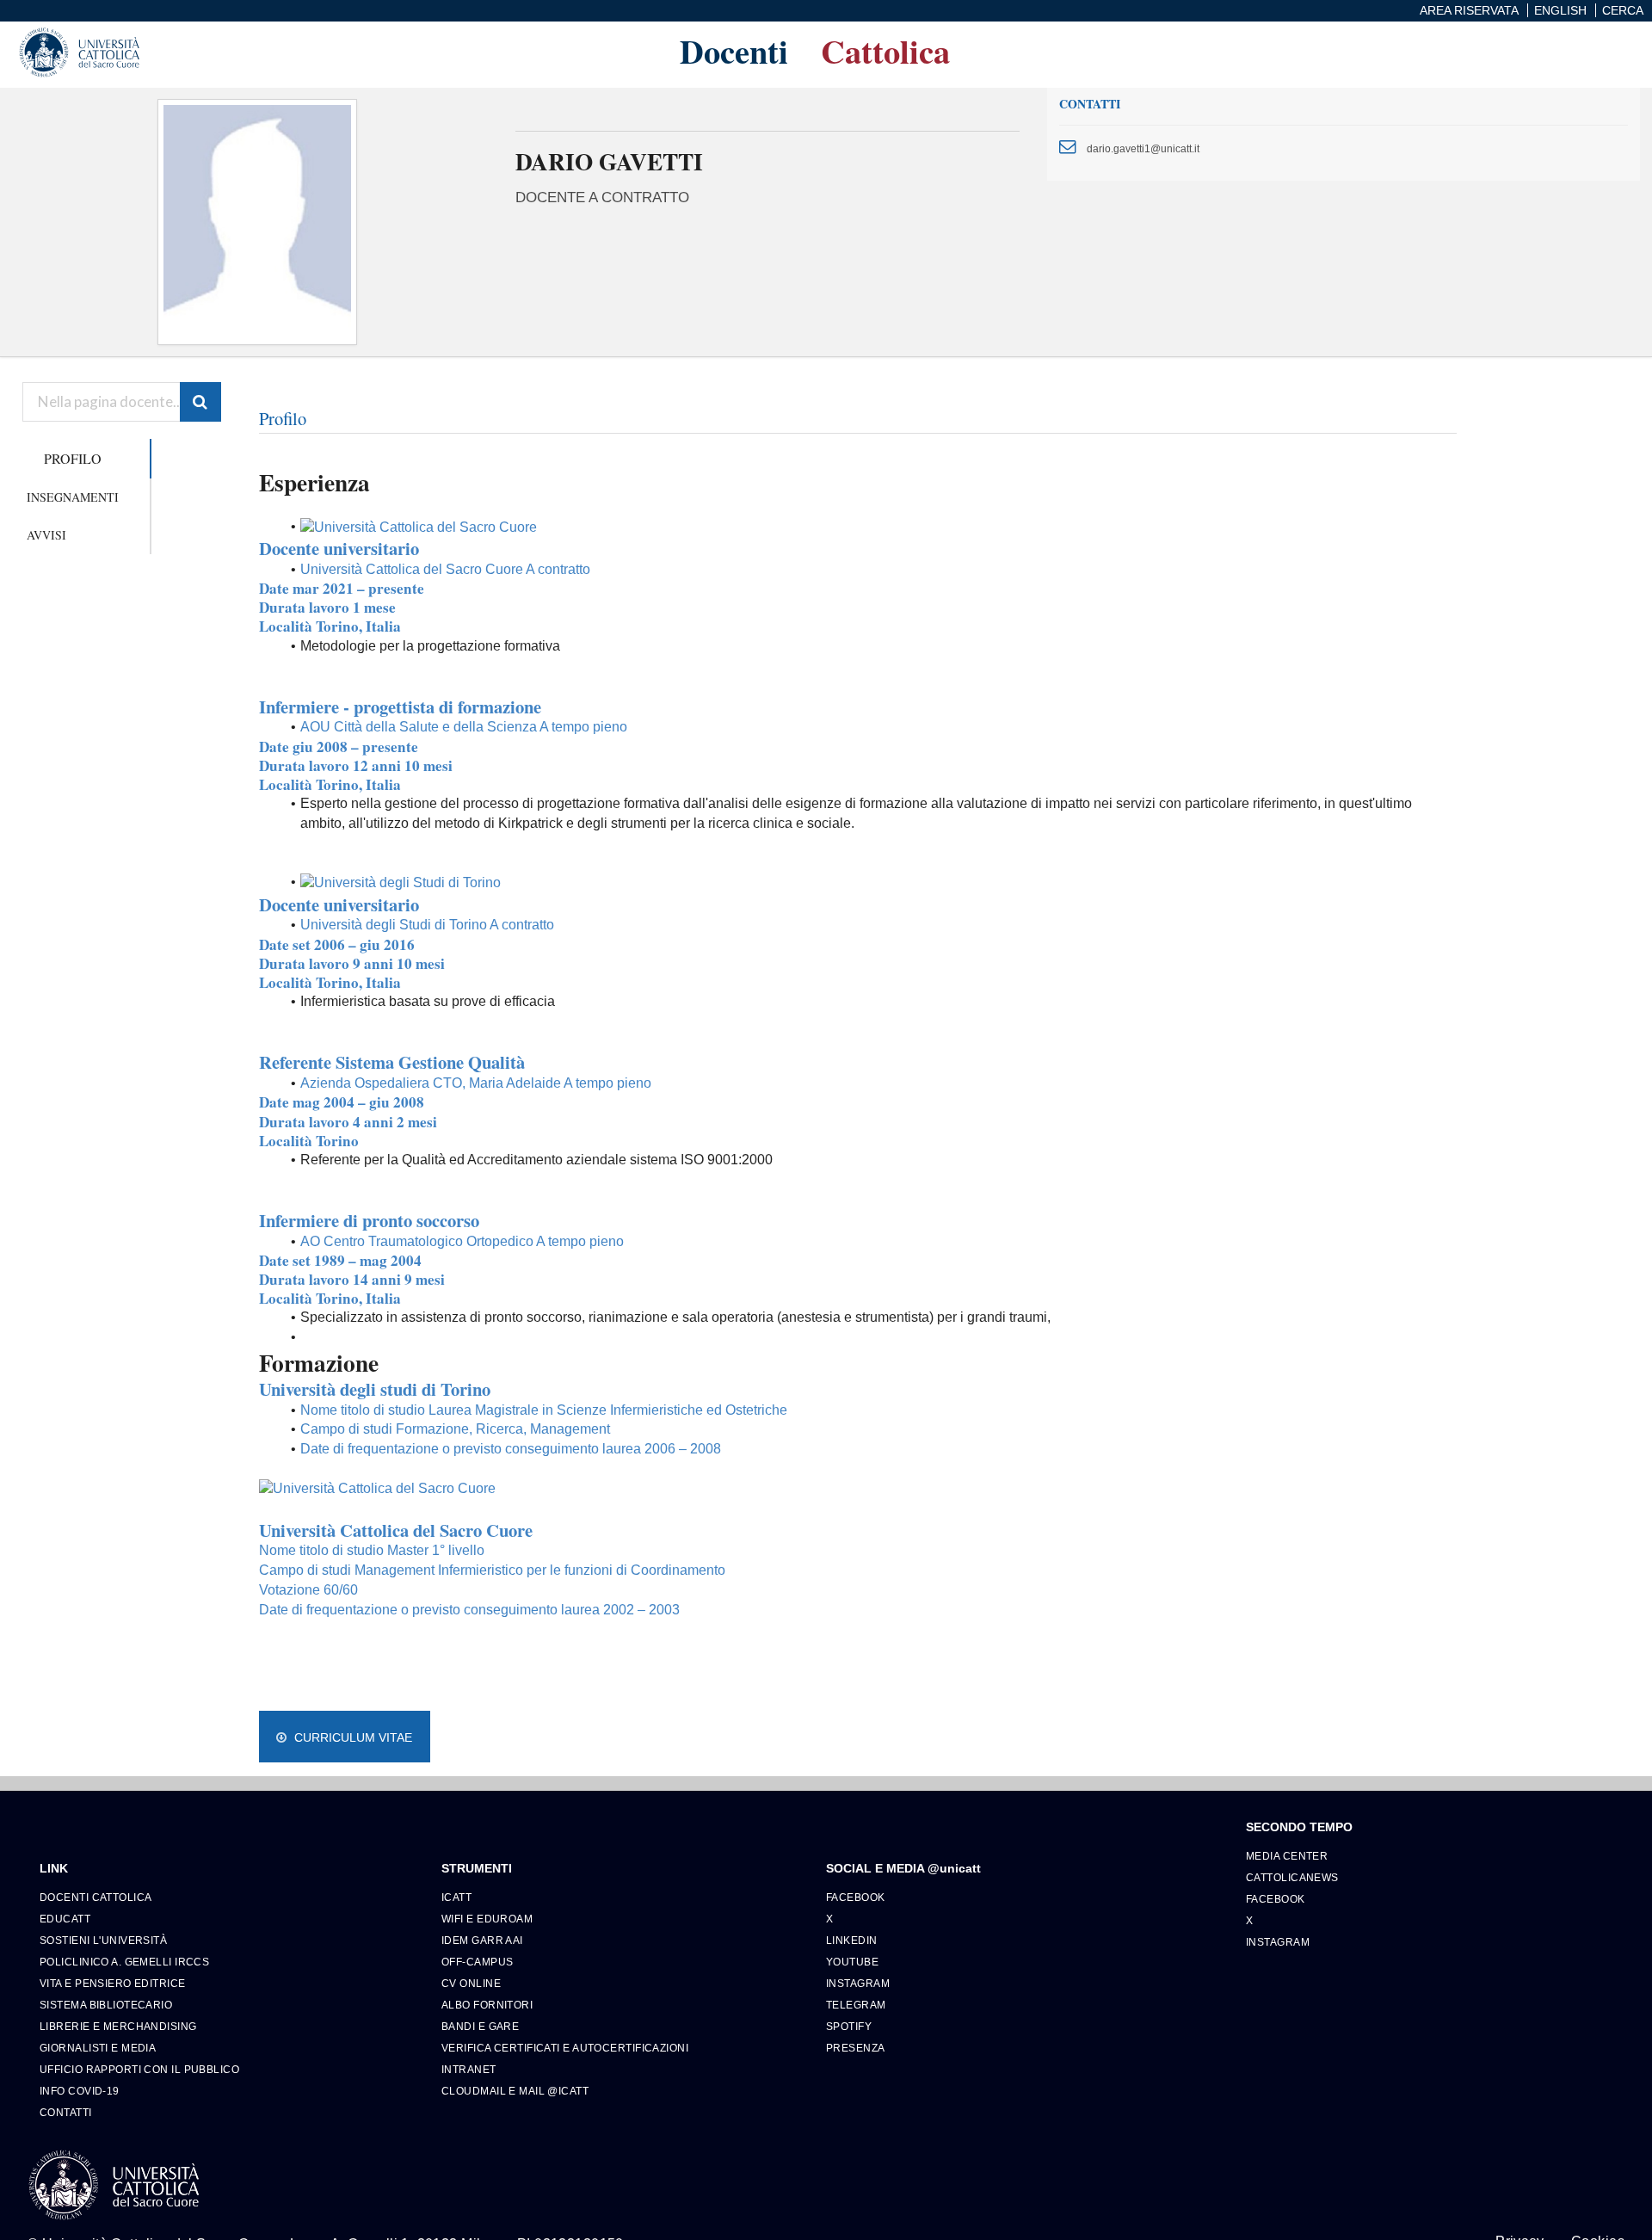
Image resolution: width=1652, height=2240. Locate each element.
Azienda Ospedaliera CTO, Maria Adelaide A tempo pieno (476, 1083)
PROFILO (73, 458)
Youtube (852, 1962)
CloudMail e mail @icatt (515, 2091)
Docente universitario (339, 548)
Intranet (469, 2069)
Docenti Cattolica (96, 1897)
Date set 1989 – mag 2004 (340, 1260)
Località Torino (309, 1141)
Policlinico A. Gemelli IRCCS (124, 1962)
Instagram (858, 1983)
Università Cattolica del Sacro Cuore (396, 1530)
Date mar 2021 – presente (342, 588)
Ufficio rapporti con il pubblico (139, 2069)
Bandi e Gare (480, 2026)
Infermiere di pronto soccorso (369, 1220)
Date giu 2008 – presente (339, 747)
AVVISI (46, 535)
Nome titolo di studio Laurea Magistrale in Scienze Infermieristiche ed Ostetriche (544, 1410)
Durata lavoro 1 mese (327, 607)
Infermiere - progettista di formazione (400, 707)
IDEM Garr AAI (482, 1940)
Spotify (849, 2026)
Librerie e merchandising (118, 2026)
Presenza (856, 2048)
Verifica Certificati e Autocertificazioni (565, 2048)
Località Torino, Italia (330, 626)
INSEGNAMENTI (73, 497)
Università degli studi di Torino (375, 1389)
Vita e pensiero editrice (113, 1983)
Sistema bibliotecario (106, 2005)
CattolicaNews (1292, 1877)
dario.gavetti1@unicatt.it (1143, 148)
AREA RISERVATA (1469, 10)
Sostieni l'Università (103, 1940)
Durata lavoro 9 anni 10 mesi (352, 963)
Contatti (66, 2112)
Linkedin (852, 1940)
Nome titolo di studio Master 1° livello (372, 1550)
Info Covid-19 (80, 2091)
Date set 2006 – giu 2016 (337, 944)
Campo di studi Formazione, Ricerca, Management (455, 1429)
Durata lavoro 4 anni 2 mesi (348, 1122)
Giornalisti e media (98, 2048)
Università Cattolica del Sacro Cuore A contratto (445, 569)
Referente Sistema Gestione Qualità (392, 1062)
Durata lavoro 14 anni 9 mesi (352, 1279)
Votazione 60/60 (308, 1590)
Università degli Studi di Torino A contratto (427, 925)
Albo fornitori (487, 2005)
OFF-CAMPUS (477, 1962)
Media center (1287, 1856)
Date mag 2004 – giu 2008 (342, 1102)
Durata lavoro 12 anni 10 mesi (356, 765)
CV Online (471, 1983)
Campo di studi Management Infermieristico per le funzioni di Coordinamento (492, 1570)
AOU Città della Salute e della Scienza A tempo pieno (464, 727)
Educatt (65, 1919)
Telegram (856, 2005)
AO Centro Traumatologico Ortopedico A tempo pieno (462, 1241)
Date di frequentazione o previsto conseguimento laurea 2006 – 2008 (512, 1449)
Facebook (856, 1897)
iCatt (456, 1897)
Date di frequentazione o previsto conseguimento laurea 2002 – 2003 (471, 1610)
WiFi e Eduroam (487, 1919)
